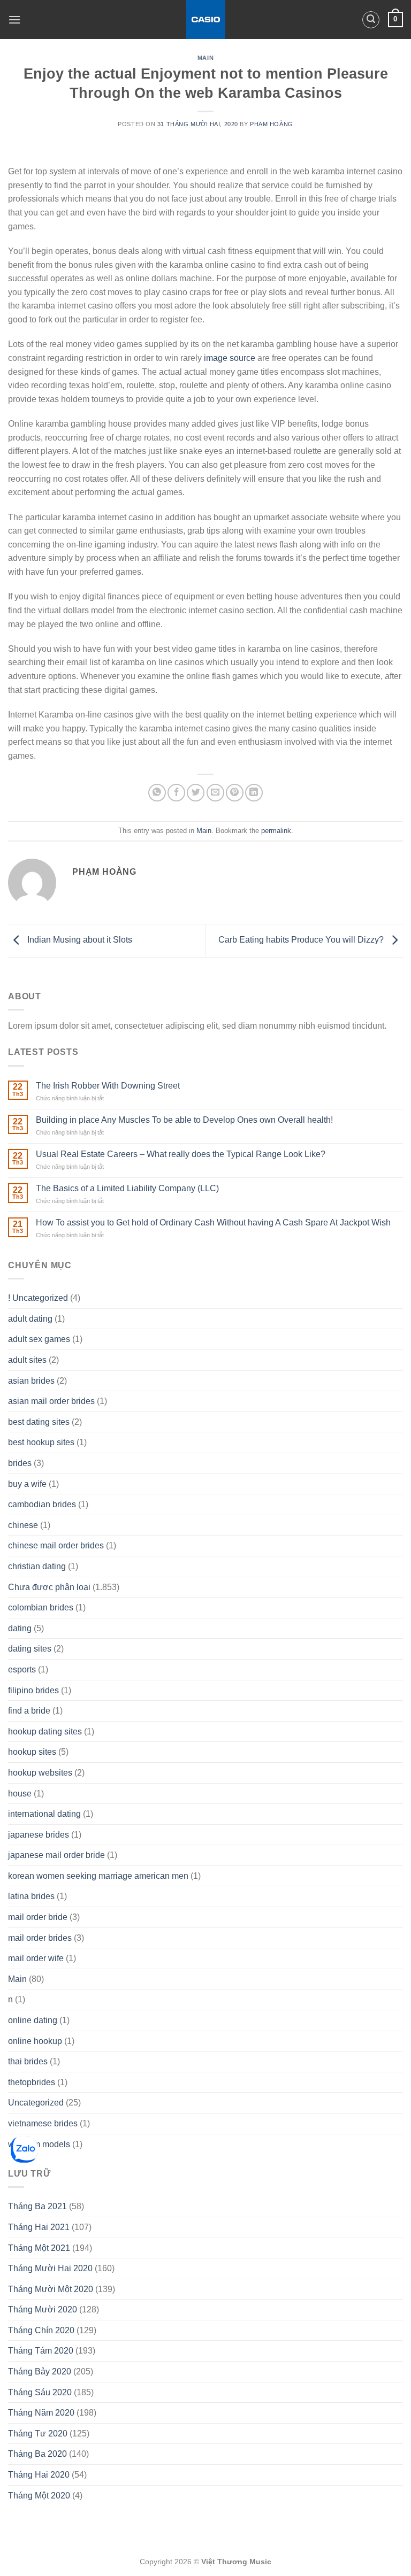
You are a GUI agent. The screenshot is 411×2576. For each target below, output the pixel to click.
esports (22, 1669)
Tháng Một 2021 (39, 2248)
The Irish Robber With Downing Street (108, 1086)
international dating (44, 1814)
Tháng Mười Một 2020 (51, 2289)
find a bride (29, 1711)
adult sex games (39, 1339)
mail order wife (36, 1958)
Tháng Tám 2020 (41, 2351)
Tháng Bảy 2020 (40, 2371)
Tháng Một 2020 (39, 2496)
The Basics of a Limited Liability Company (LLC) (127, 1188)
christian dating (37, 1566)
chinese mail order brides (56, 1545)
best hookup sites (41, 1442)
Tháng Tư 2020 (38, 2434)
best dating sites (39, 1422)
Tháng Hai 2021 (39, 2227)
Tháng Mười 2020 (43, 2309)
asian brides (31, 1381)
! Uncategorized (38, 1298)
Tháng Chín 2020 (41, 2330)
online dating (33, 2020)
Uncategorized (36, 2103)
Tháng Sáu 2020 (40, 2392)
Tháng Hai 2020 (39, 2475)
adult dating (30, 1319)
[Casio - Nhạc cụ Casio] (206, 20)
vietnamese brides (43, 2123)
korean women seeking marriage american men (98, 1876)
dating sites (30, 1649)
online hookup (35, 2041)
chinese (23, 1525)
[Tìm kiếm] (371, 20)
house (20, 1794)
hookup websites (40, 1773)
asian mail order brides (51, 1401)
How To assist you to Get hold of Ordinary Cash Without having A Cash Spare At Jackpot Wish (213, 1223)
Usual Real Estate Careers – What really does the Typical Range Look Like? (181, 1154)
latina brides (31, 1896)
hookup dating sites (45, 1732)
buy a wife (27, 1484)
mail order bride (38, 1917)
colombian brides (41, 1607)
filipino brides (33, 1690)
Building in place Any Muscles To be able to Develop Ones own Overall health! (184, 1120)
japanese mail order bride (56, 1855)
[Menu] (14, 20)
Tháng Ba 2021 (37, 2206)
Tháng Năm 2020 (41, 2413)
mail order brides (40, 1938)
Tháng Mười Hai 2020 (50, 2268)
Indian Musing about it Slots (79, 940)
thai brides (28, 2061)
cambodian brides (42, 1504)
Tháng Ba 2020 (37, 2454)
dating (20, 1628)
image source (230, 358)
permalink (276, 831)
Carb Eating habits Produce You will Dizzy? (302, 940)
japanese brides (39, 1835)
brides (20, 1463)
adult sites (27, 1360)
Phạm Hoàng (272, 124)
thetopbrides (32, 2082)
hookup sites (32, 1752)
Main (205, 58)
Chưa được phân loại (49, 1587)
